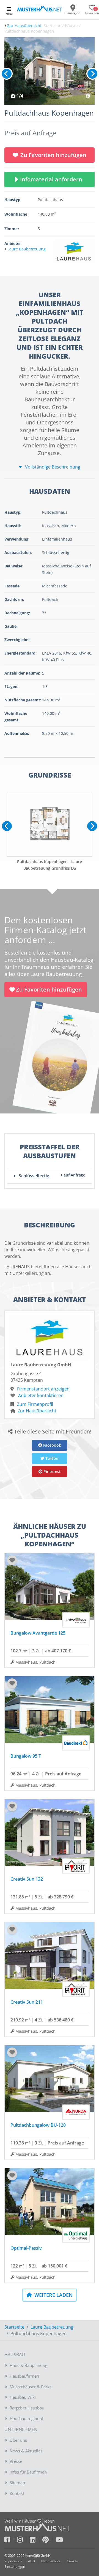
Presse (16, 2461)
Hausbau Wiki (23, 2397)
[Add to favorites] (12, 1560)
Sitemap (17, 2483)
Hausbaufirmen (24, 2376)
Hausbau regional (26, 2418)
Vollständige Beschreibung (52, 467)
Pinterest (52, 1471)
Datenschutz (51, 2561)
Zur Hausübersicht (24, 26)
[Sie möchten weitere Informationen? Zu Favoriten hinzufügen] (50, 71)
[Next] (92, 74)
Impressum (13, 2561)
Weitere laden (53, 2295)
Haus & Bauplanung (28, 2365)
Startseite (14, 2327)
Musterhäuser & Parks (31, 2387)
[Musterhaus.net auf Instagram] (23, 2541)
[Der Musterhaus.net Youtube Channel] (59, 2541)
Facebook (52, 1445)
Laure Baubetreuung (52, 2327)
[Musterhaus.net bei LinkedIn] (36, 2541)
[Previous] (7, 74)
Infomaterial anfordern (53, 179)
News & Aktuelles (26, 2451)
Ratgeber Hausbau (27, 2408)
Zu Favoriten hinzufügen (53, 155)
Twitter (52, 1458)
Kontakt (17, 2493)
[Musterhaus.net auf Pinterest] (49, 2541)
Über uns (18, 2440)
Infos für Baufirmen (28, 2472)
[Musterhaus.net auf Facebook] (11, 2541)
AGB (31, 2561)
